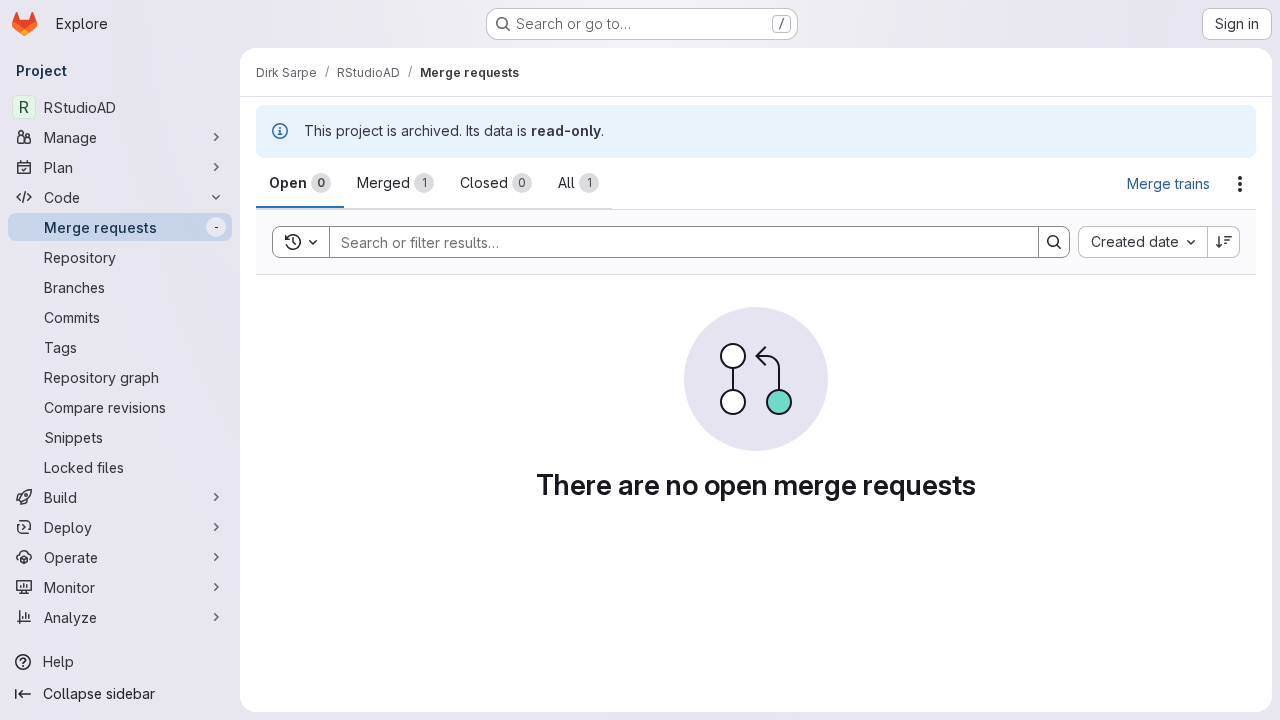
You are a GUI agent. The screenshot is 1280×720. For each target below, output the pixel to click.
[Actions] (1240, 184)
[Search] (1054, 242)
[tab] (300, 183)
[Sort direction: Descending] (1224, 242)
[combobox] (1142, 242)
